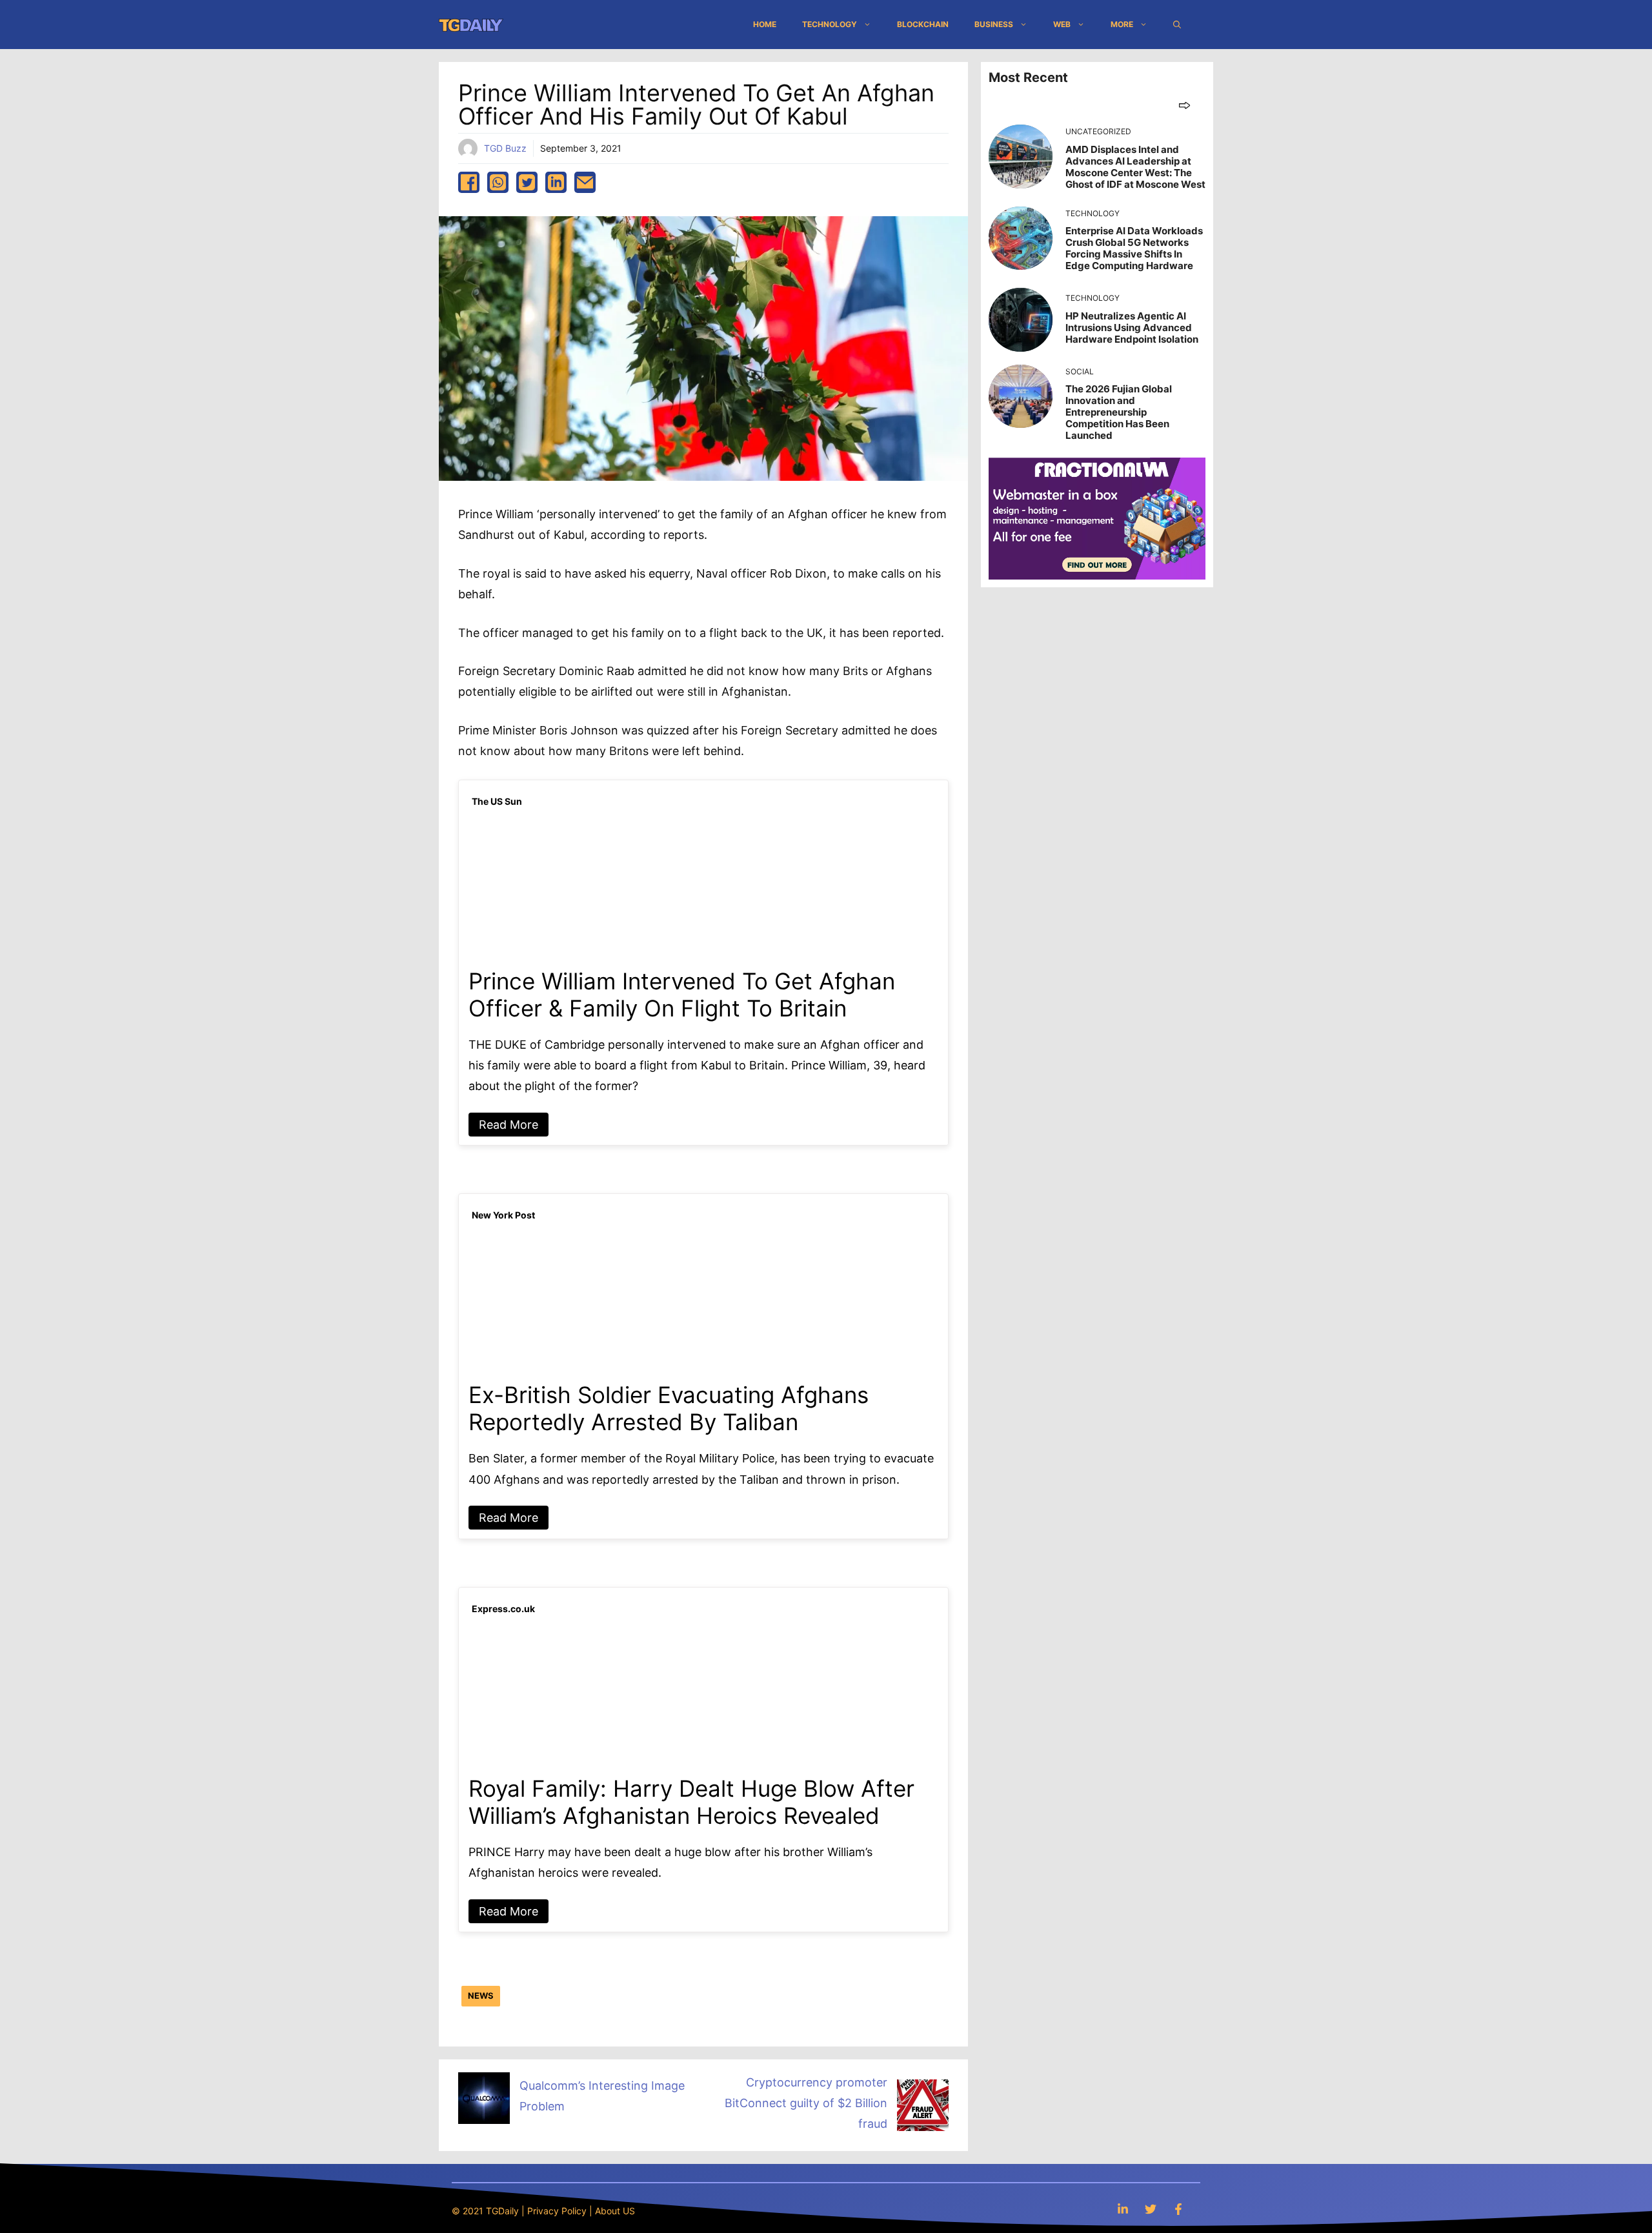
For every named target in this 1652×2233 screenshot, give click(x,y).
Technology (830, 24)
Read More (509, 1125)
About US (615, 2211)
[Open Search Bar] (1177, 25)
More (1122, 24)
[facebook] (469, 182)
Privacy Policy (557, 2211)
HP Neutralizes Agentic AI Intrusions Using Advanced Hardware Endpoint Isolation (1132, 328)
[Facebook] (1178, 2209)
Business (994, 24)
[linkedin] (556, 182)
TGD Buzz (505, 148)
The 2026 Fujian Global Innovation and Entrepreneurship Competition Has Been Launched (1119, 412)
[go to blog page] (1184, 105)
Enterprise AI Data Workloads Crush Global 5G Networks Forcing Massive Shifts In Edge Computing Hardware (1134, 248)
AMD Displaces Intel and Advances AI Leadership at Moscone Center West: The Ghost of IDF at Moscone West (1135, 167)
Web (1062, 24)
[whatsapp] (498, 182)
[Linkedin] (1123, 2209)
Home (765, 24)
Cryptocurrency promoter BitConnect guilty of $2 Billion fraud (806, 2103)
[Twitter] (1151, 2209)
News (481, 1996)
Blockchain (923, 24)
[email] (585, 182)
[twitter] (527, 182)
